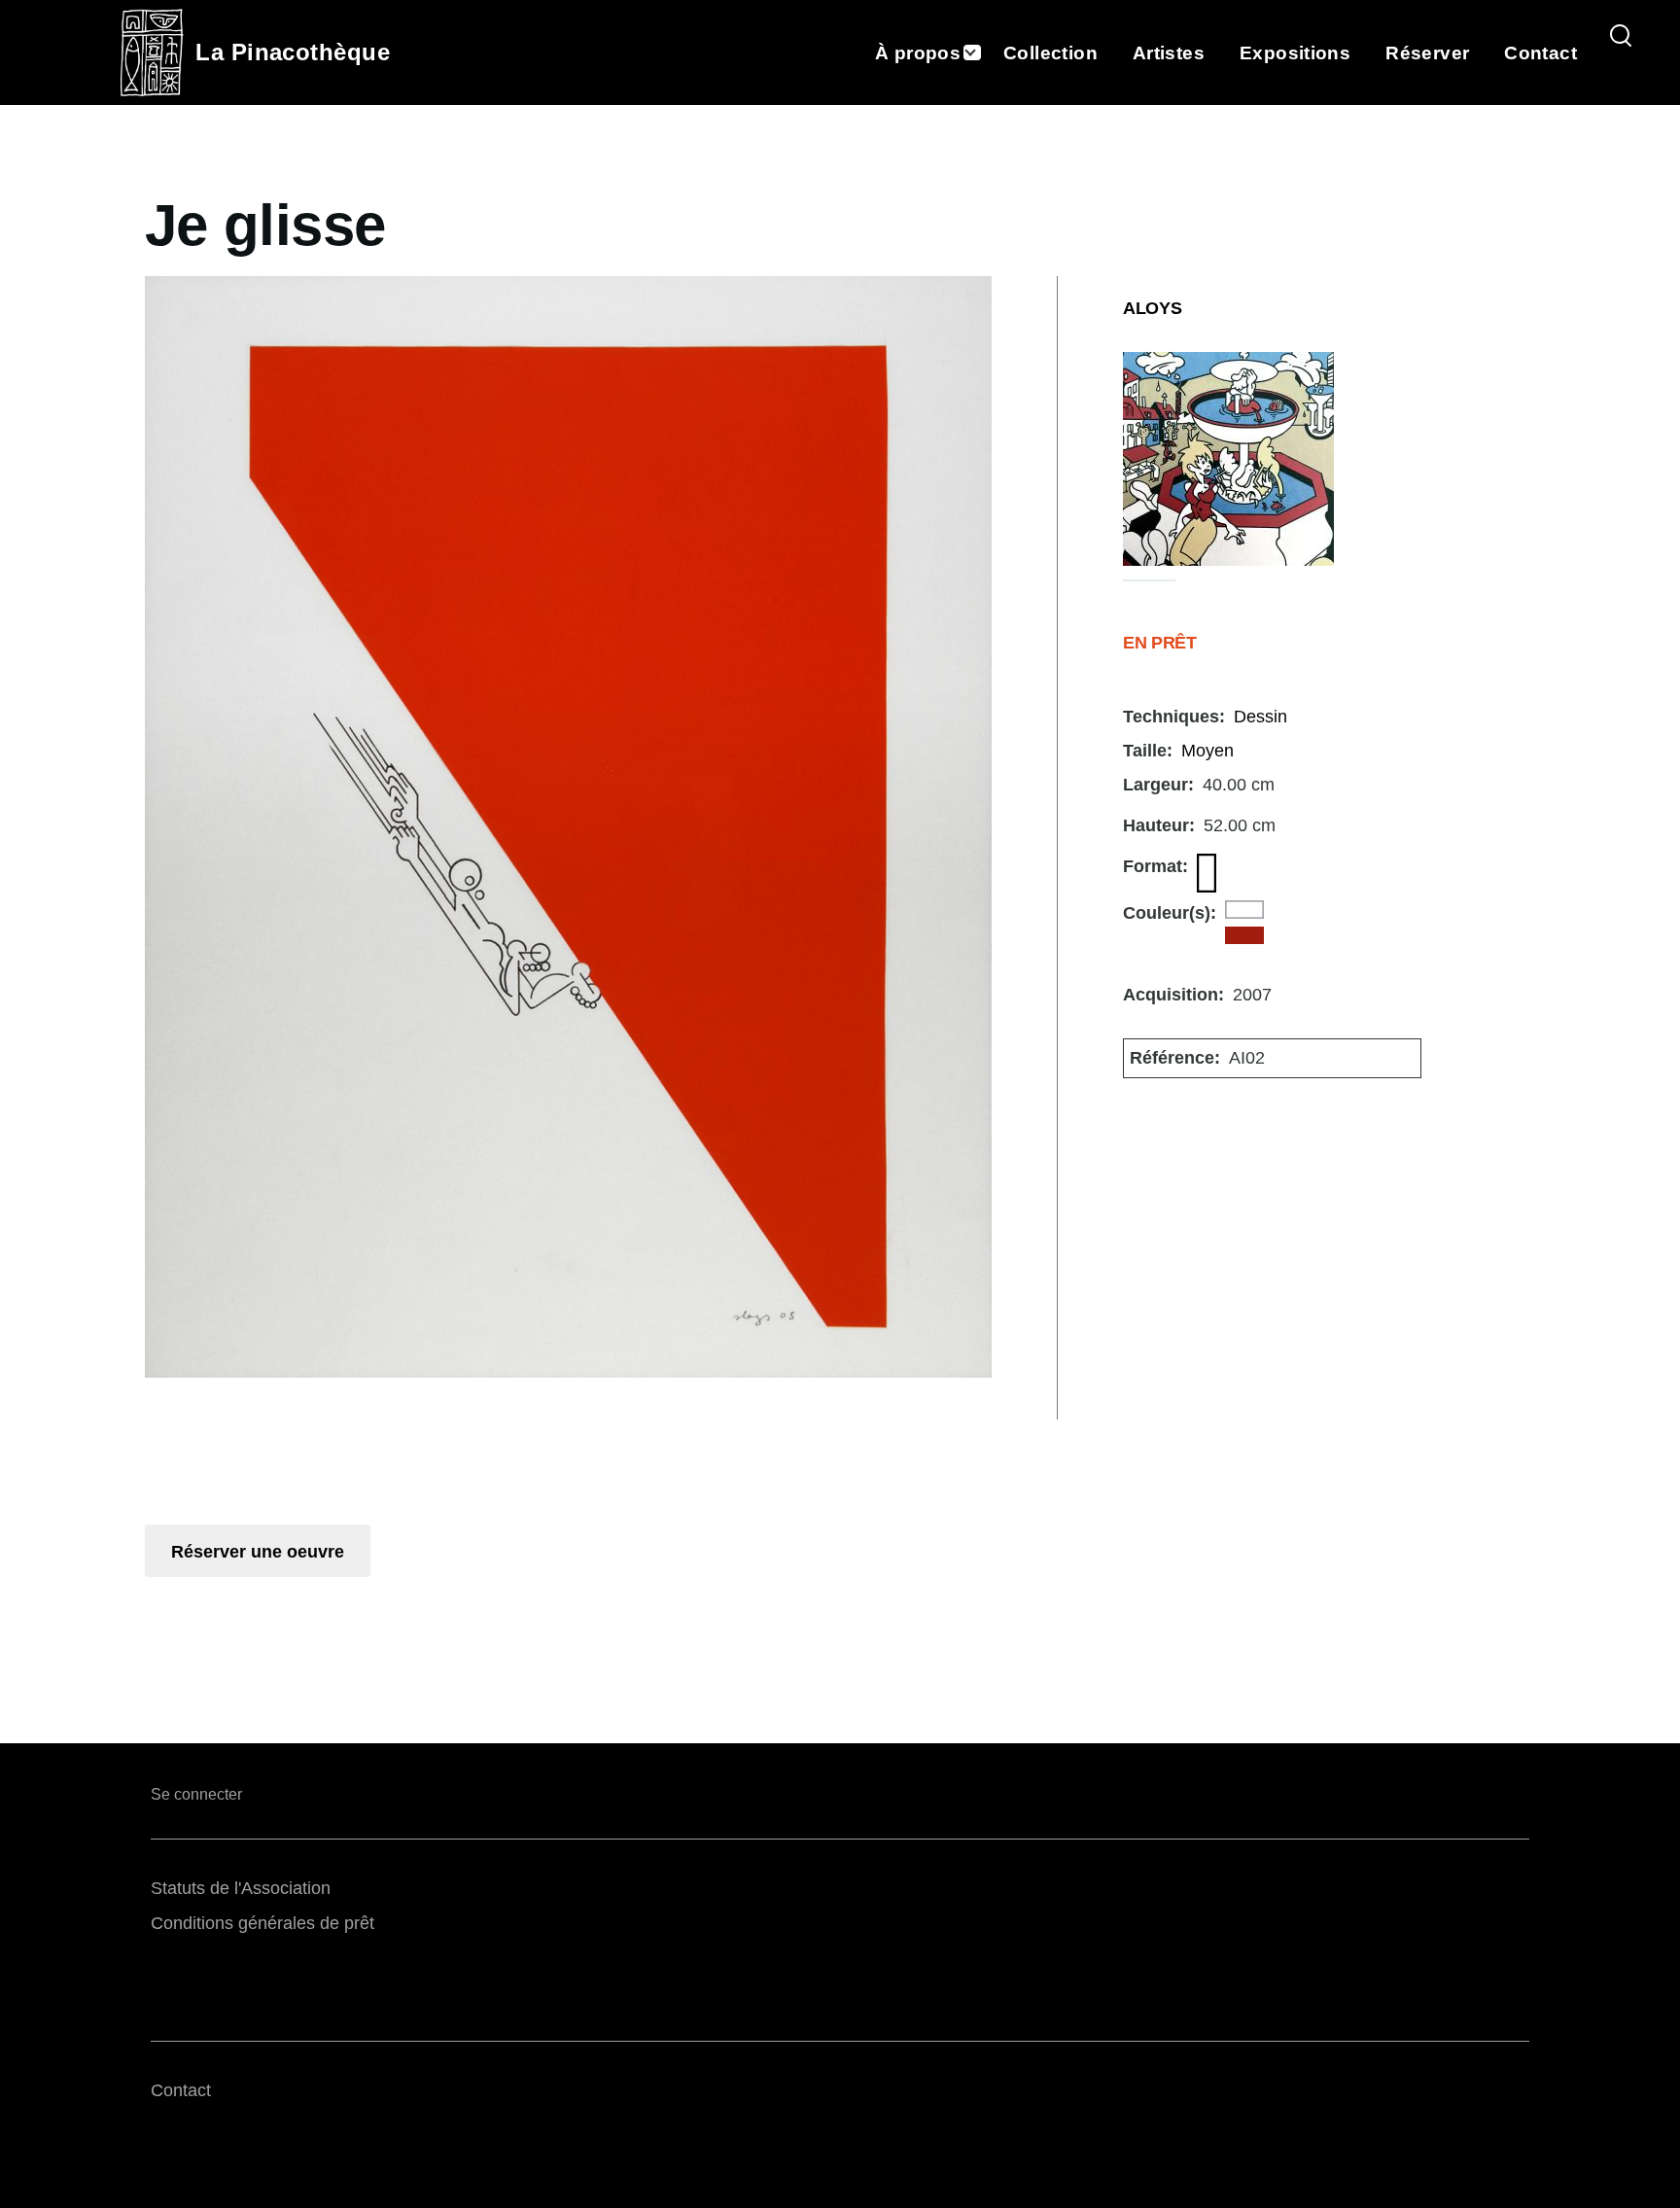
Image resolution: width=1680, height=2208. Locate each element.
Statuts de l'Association (241, 1888)
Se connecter (196, 1794)
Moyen (1207, 751)
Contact (181, 2090)
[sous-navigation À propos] (982, 53)
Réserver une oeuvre (258, 1552)
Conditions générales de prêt (262, 1923)
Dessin (1260, 717)
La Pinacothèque (293, 52)
